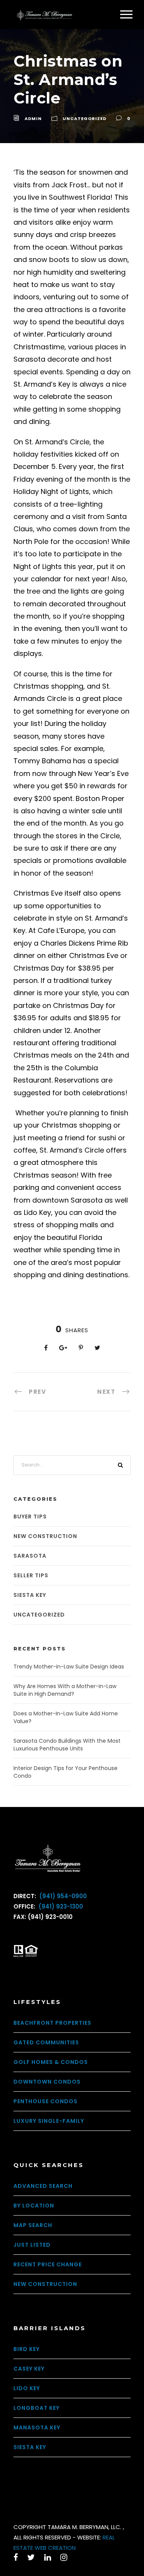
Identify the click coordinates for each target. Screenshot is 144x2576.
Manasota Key (37, 2428)
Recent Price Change (48, 2264)
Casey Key (29, 2369)
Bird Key (26, 2349)
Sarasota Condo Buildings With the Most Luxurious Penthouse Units (67, 1745)
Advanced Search (43, 2186)
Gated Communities (46, 2042)
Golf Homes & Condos (51, 2062)
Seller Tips (31, 1575)
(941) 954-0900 (62, 1896)
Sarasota (30, 1556)
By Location (34, 2206)
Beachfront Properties (52, 2023)
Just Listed (32, 2245)
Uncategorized (84, 118)
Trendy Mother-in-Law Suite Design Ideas (69, 1667)
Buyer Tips (30, 1517)
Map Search (33, 2225)
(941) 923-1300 (60, 1906)
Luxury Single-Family (49, 2121)
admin (33, 118)
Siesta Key (30, 1595)
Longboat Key (36, 2408)
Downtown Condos (47, 2082)
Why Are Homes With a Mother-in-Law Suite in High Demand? (65, 1690)
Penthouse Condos (46, 2101)
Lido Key (27, 2388)
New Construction (45, 1536)
